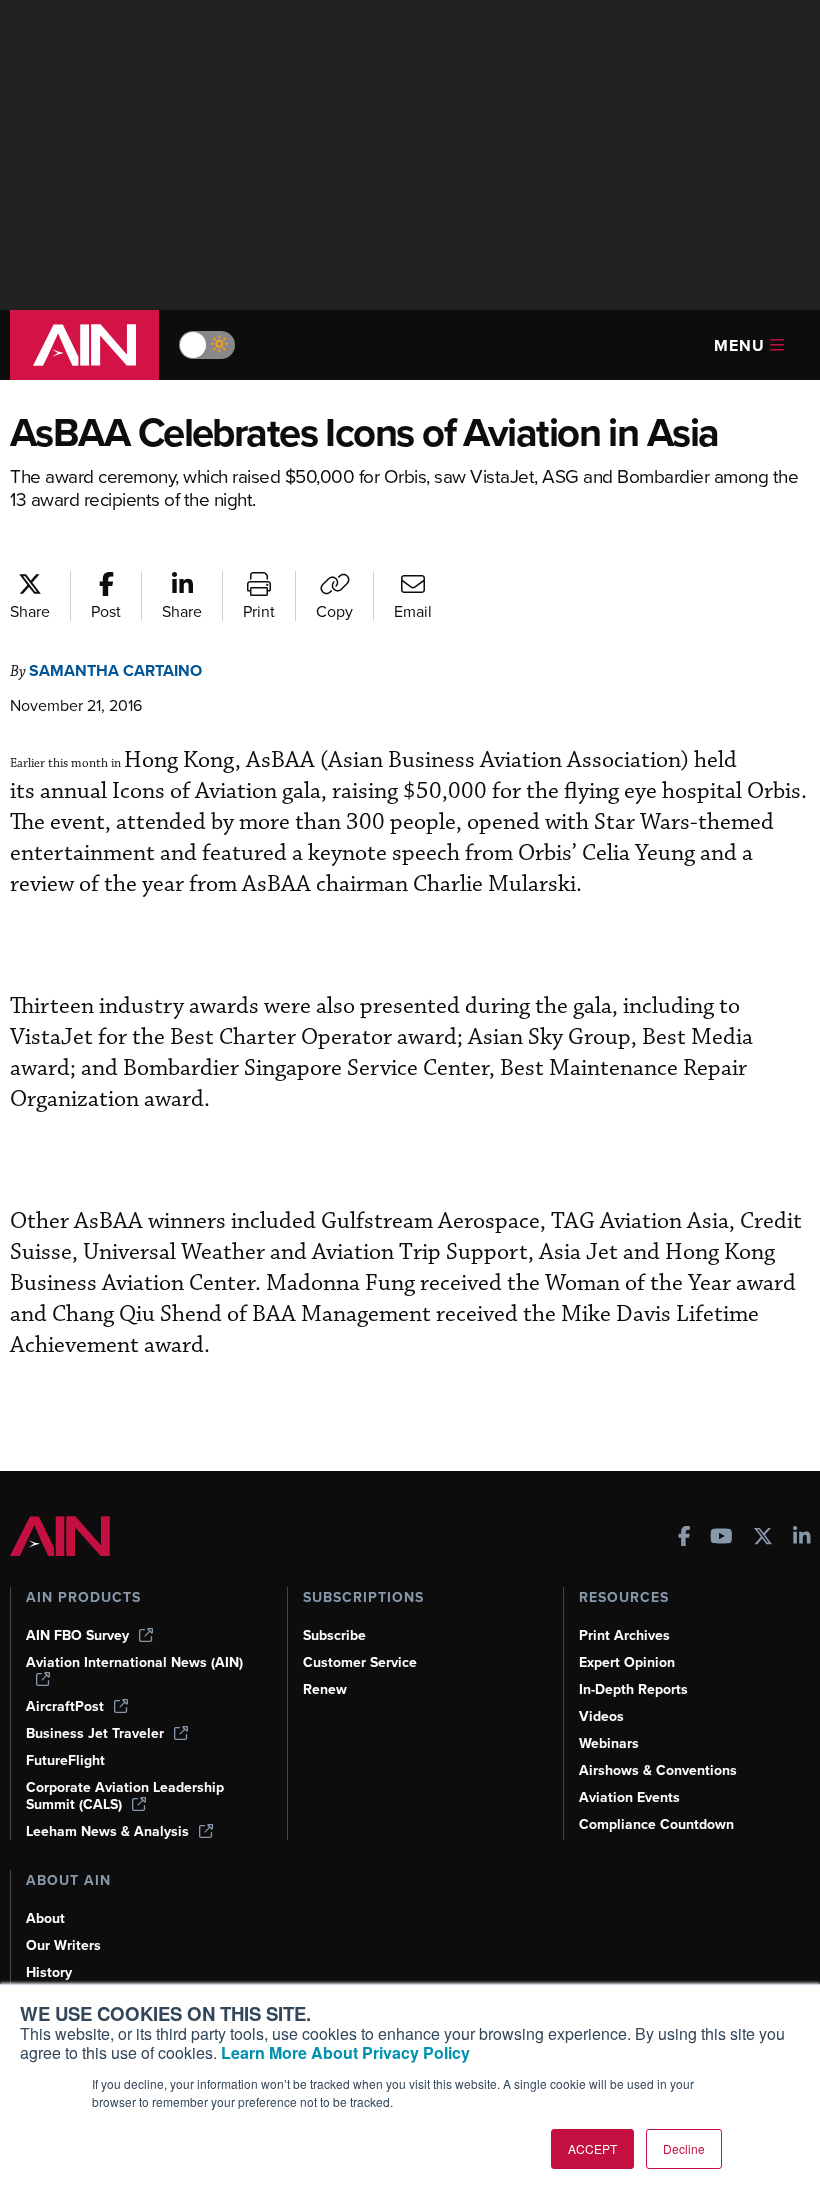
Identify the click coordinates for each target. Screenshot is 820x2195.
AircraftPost (65, 1706)
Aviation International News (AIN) (134, 1663)
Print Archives (624, 1635)
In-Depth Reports (633, 1689)
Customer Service (360, 1662)
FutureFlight (65, 1760)
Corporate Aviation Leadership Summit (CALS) (125, 1796)
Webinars (609, 1743)
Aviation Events (629, 1797)
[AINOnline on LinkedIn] (802, 1538)
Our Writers (63, 1945)
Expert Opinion (627, 1662)
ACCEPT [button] (592, 2148)
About (45, 1918)
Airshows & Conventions (658, 1770)
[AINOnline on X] (763, 1538)
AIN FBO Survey (77, 1635)
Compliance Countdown (656, 1824)
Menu (739, 345)
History (49, 1972)
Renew (325, 1689)
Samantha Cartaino (115, 670)
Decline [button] (684, 2148)
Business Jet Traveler (95, 1733)
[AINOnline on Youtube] (721, 1538)
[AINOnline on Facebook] (684, 1538)
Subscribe (334, 1635)
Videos (601, 1716)
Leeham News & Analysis (107, 1831)
